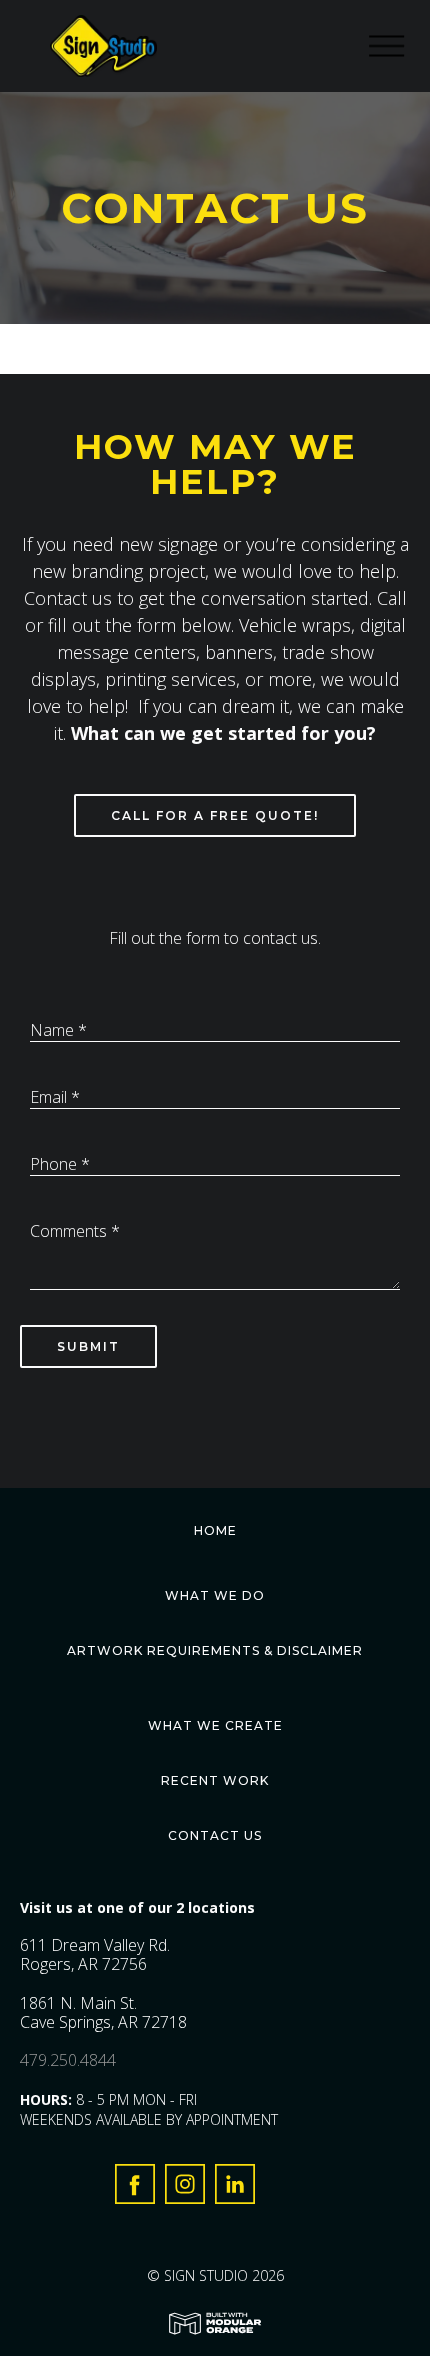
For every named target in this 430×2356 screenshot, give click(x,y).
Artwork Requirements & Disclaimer (215, 1650)
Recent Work (215, 1780)
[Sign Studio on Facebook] (135, 2189)
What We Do (215, 1595)
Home (215, 1530)
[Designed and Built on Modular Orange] (215, 2323)
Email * (55, 1097)
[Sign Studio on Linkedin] (235, 2189)
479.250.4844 (68, 2060)
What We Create (215, 1725)
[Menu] (399, 46)
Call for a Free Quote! (215, 815)
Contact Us (215, 1835)
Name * (58, 1030)
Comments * (75, 1231)
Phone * (60, 1164)
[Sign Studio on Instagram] (185, 2189)
